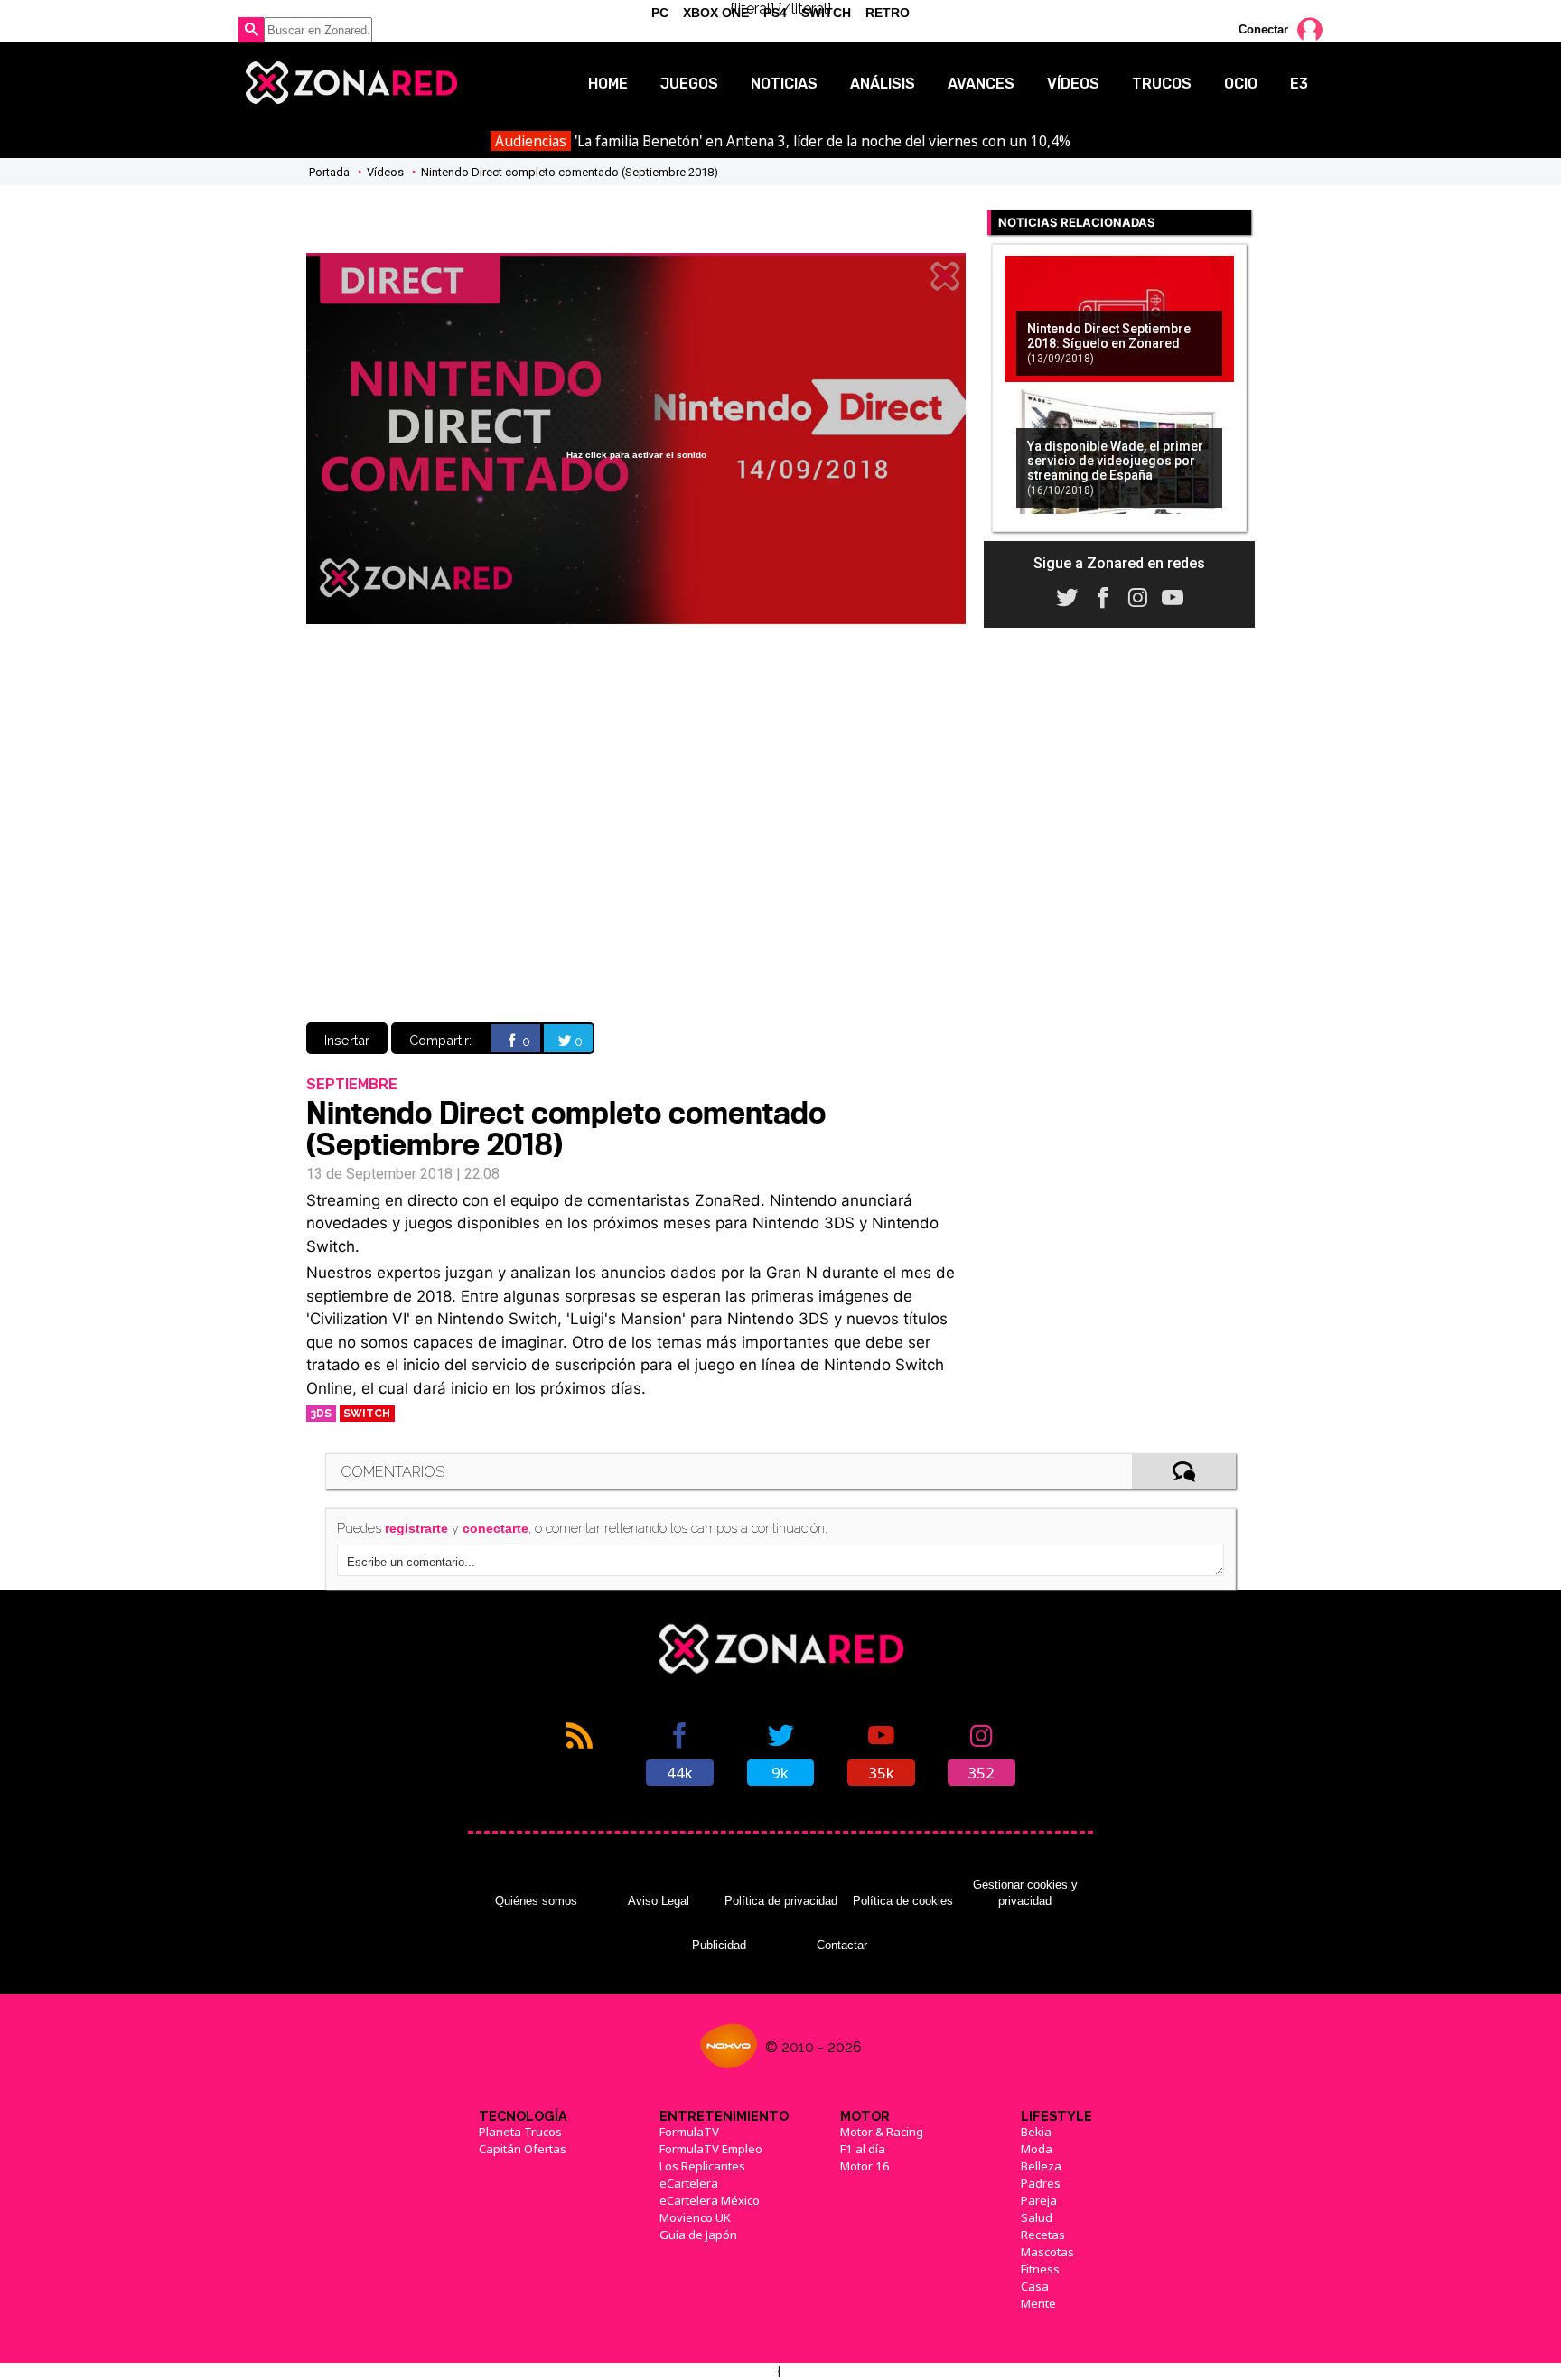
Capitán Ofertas (523, 2149)
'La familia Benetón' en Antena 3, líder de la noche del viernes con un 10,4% (782, 141)
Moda (1037, 2149)
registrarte (416, 1528)
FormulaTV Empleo (711, 2149)
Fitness (1040, 2269)
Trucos (1162, 84)
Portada (329, 172)
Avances (981, 84)
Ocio (1241, 84)
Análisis (883, 84)
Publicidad (719, 1945)
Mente (1038, 2303)
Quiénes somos (536, 1901)
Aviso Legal (659, 1901)
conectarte (495, 1528)
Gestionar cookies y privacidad (1025, 1893)
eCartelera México (710, 2200)
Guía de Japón (698, 2235)
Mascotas (1047, 2252)
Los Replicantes (702, 2166)
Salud (1037, 2217)
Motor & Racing (882, 2132)
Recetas (1043, 2235)
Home (608, 84)
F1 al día (863, 2149)
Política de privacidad (781, 1901)
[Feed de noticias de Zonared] (580, 1752)
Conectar (1263, 29)
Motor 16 (865, 2166)
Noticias (784, 84)
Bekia (1036, 2132)
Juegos (689, 84)
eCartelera (689, 2183)
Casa (1035, 2286)
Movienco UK (695, 2217)
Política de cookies (903, 1901)
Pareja (1039, 2200)
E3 (1299, 84)
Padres (1041, 2183)
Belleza (1041, 2166)
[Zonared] (350, 83)
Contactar (842, 1945)
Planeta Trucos (520, 2132)
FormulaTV (689, 2132)
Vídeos (1073, 84)
